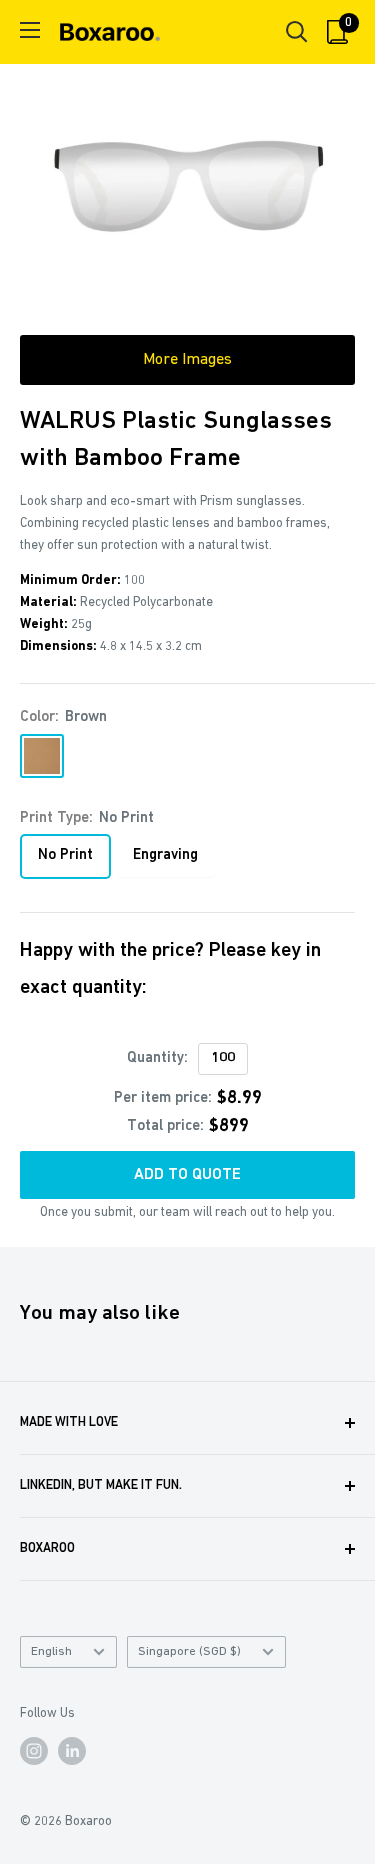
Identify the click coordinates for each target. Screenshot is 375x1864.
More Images (187, 360)
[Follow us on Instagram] (34, 1751)
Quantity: (157, 1058)
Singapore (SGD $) (189, 1651)
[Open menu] (30, 30)
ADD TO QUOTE (187, 1175)
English (51, 1651)
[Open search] (297, 32)
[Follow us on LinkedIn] (72, 1751)
